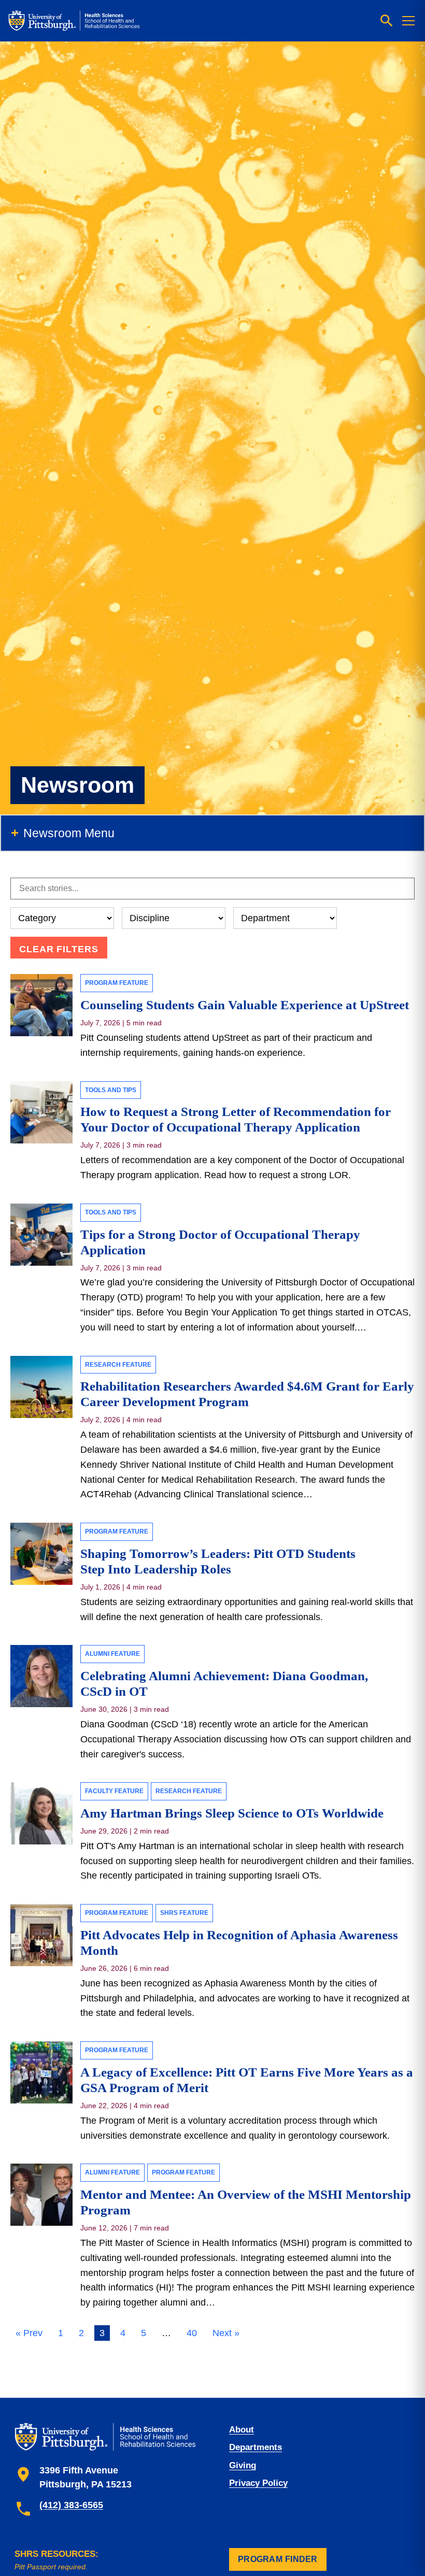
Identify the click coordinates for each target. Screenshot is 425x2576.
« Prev (29, 2333)
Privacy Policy (258, 2483)
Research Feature (118, 1365)
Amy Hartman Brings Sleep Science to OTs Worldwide (233, 1813)
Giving (243, 2465)
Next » (226, 2333)
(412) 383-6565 (71, 2505)
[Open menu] (408, 21)
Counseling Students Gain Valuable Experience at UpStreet (245, 1005)
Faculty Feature (114, 1791)
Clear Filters (59, 949)
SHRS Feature (184, 1913)
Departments (256, 2447)
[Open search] (387, 21)
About (242, 2430)
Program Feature (117, 983)
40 (192, 2333)
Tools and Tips (111, 1090)
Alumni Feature (112, 1654)
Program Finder (278, 2559)
